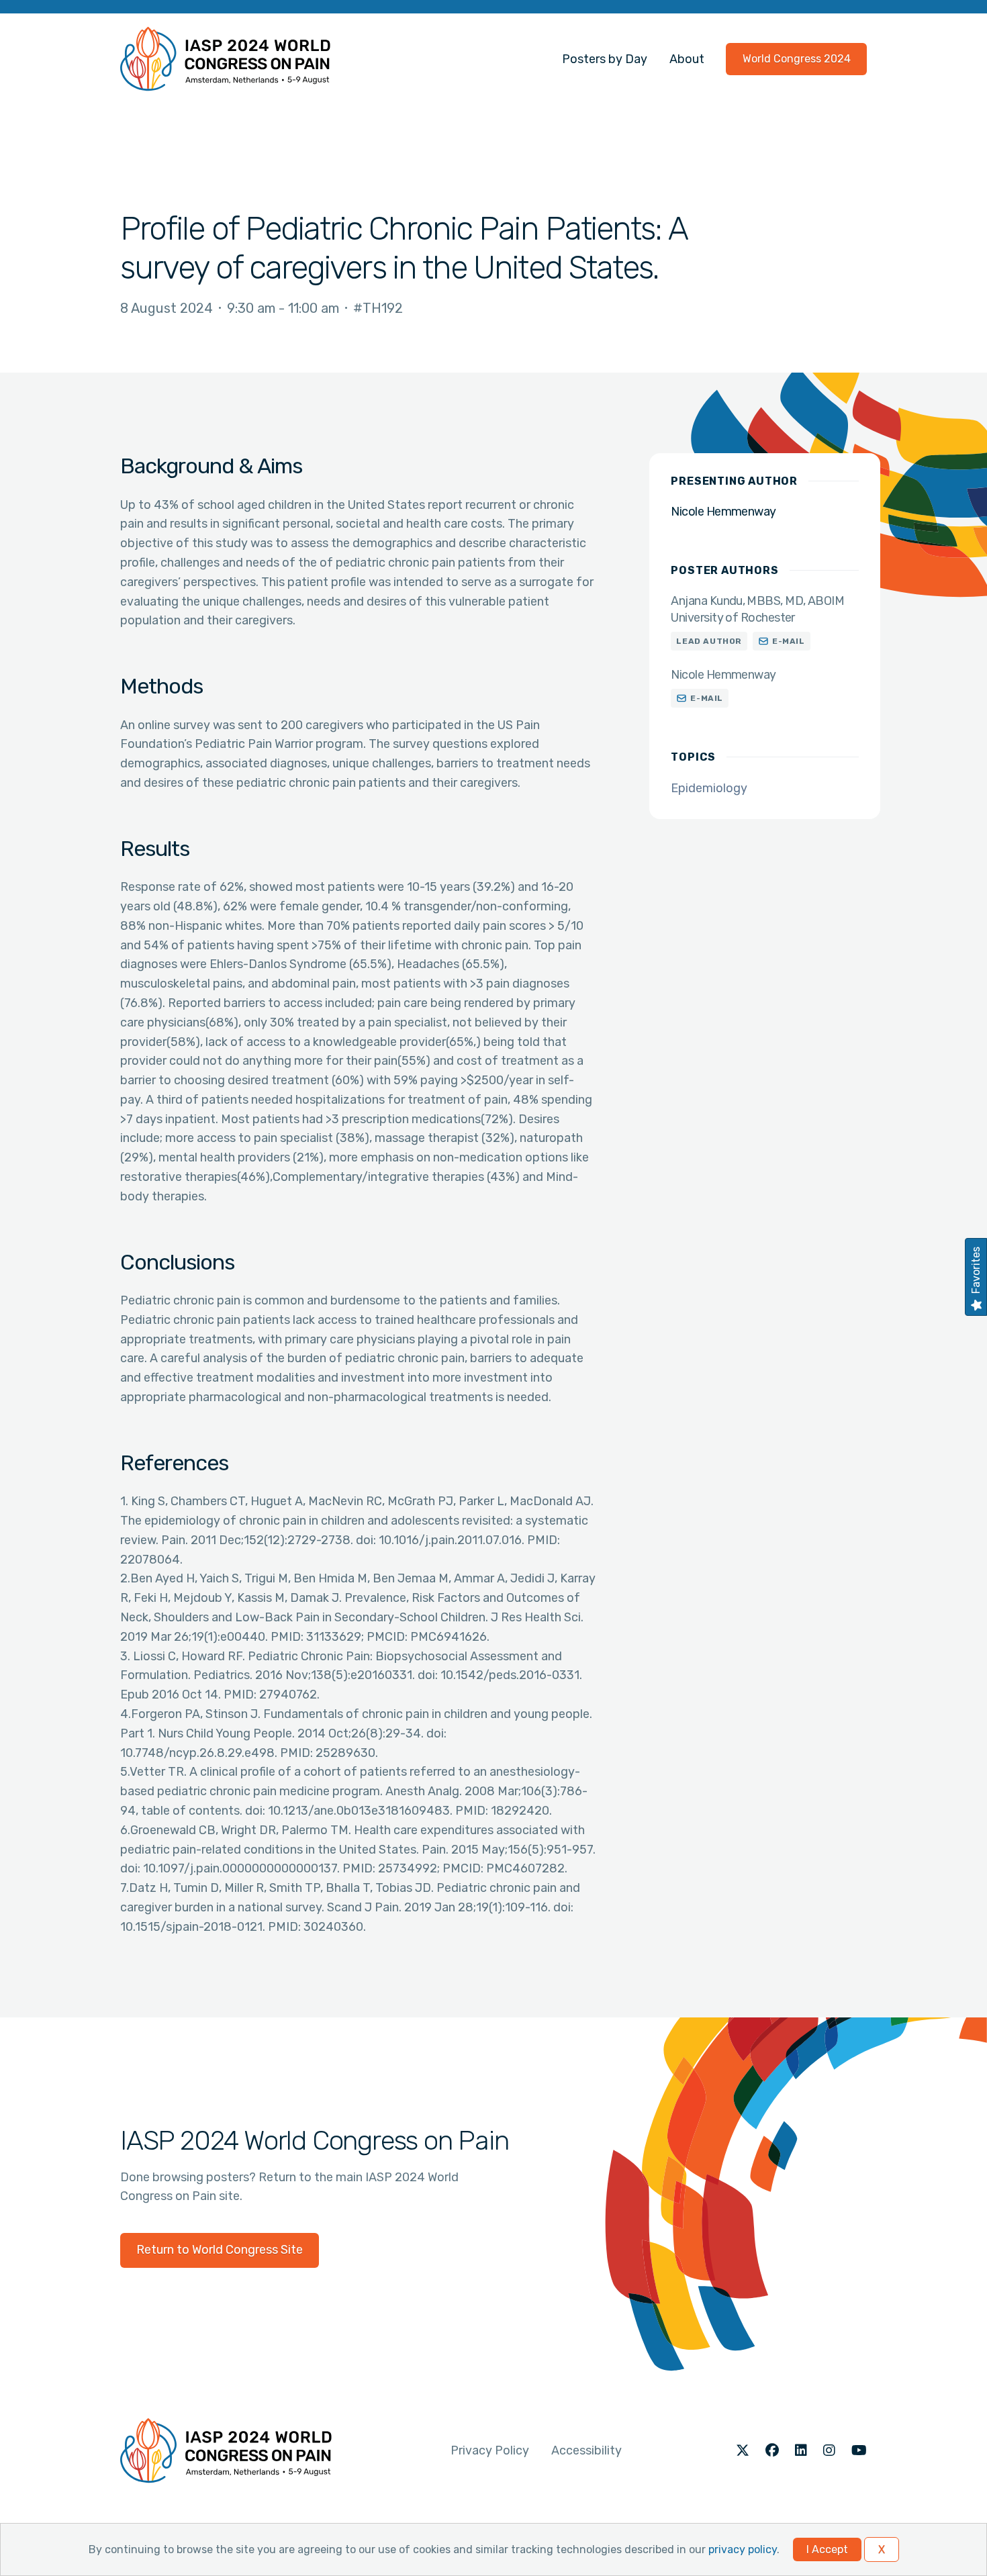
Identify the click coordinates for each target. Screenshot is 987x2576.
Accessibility (586, 2450)
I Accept (827, 2549)
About (687, 59)
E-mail (789, 641)
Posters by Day (605, 59)
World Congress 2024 (797, 59)
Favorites (976, 1270)
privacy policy (743, 2549)
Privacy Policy (490, 2450)
